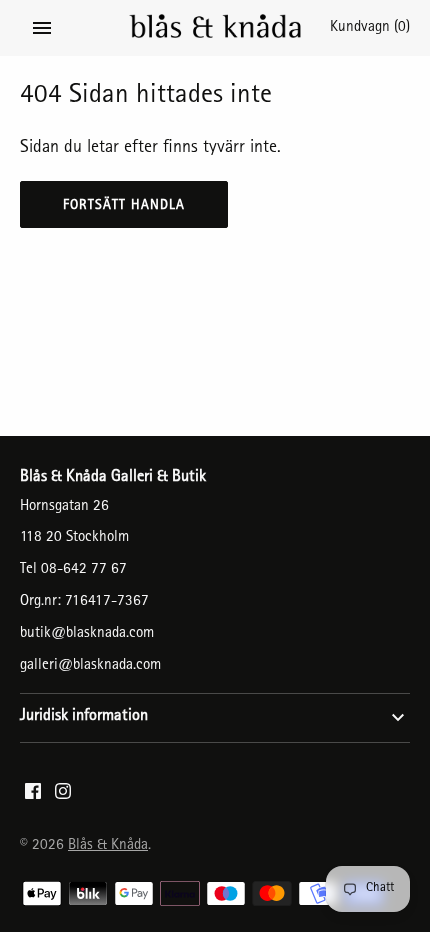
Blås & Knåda (108, 846)
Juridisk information (84, 717)
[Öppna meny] (42, 28)
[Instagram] (63, 797)
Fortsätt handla (124, 206)
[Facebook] (33, 797)
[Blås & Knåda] (215, 28)
